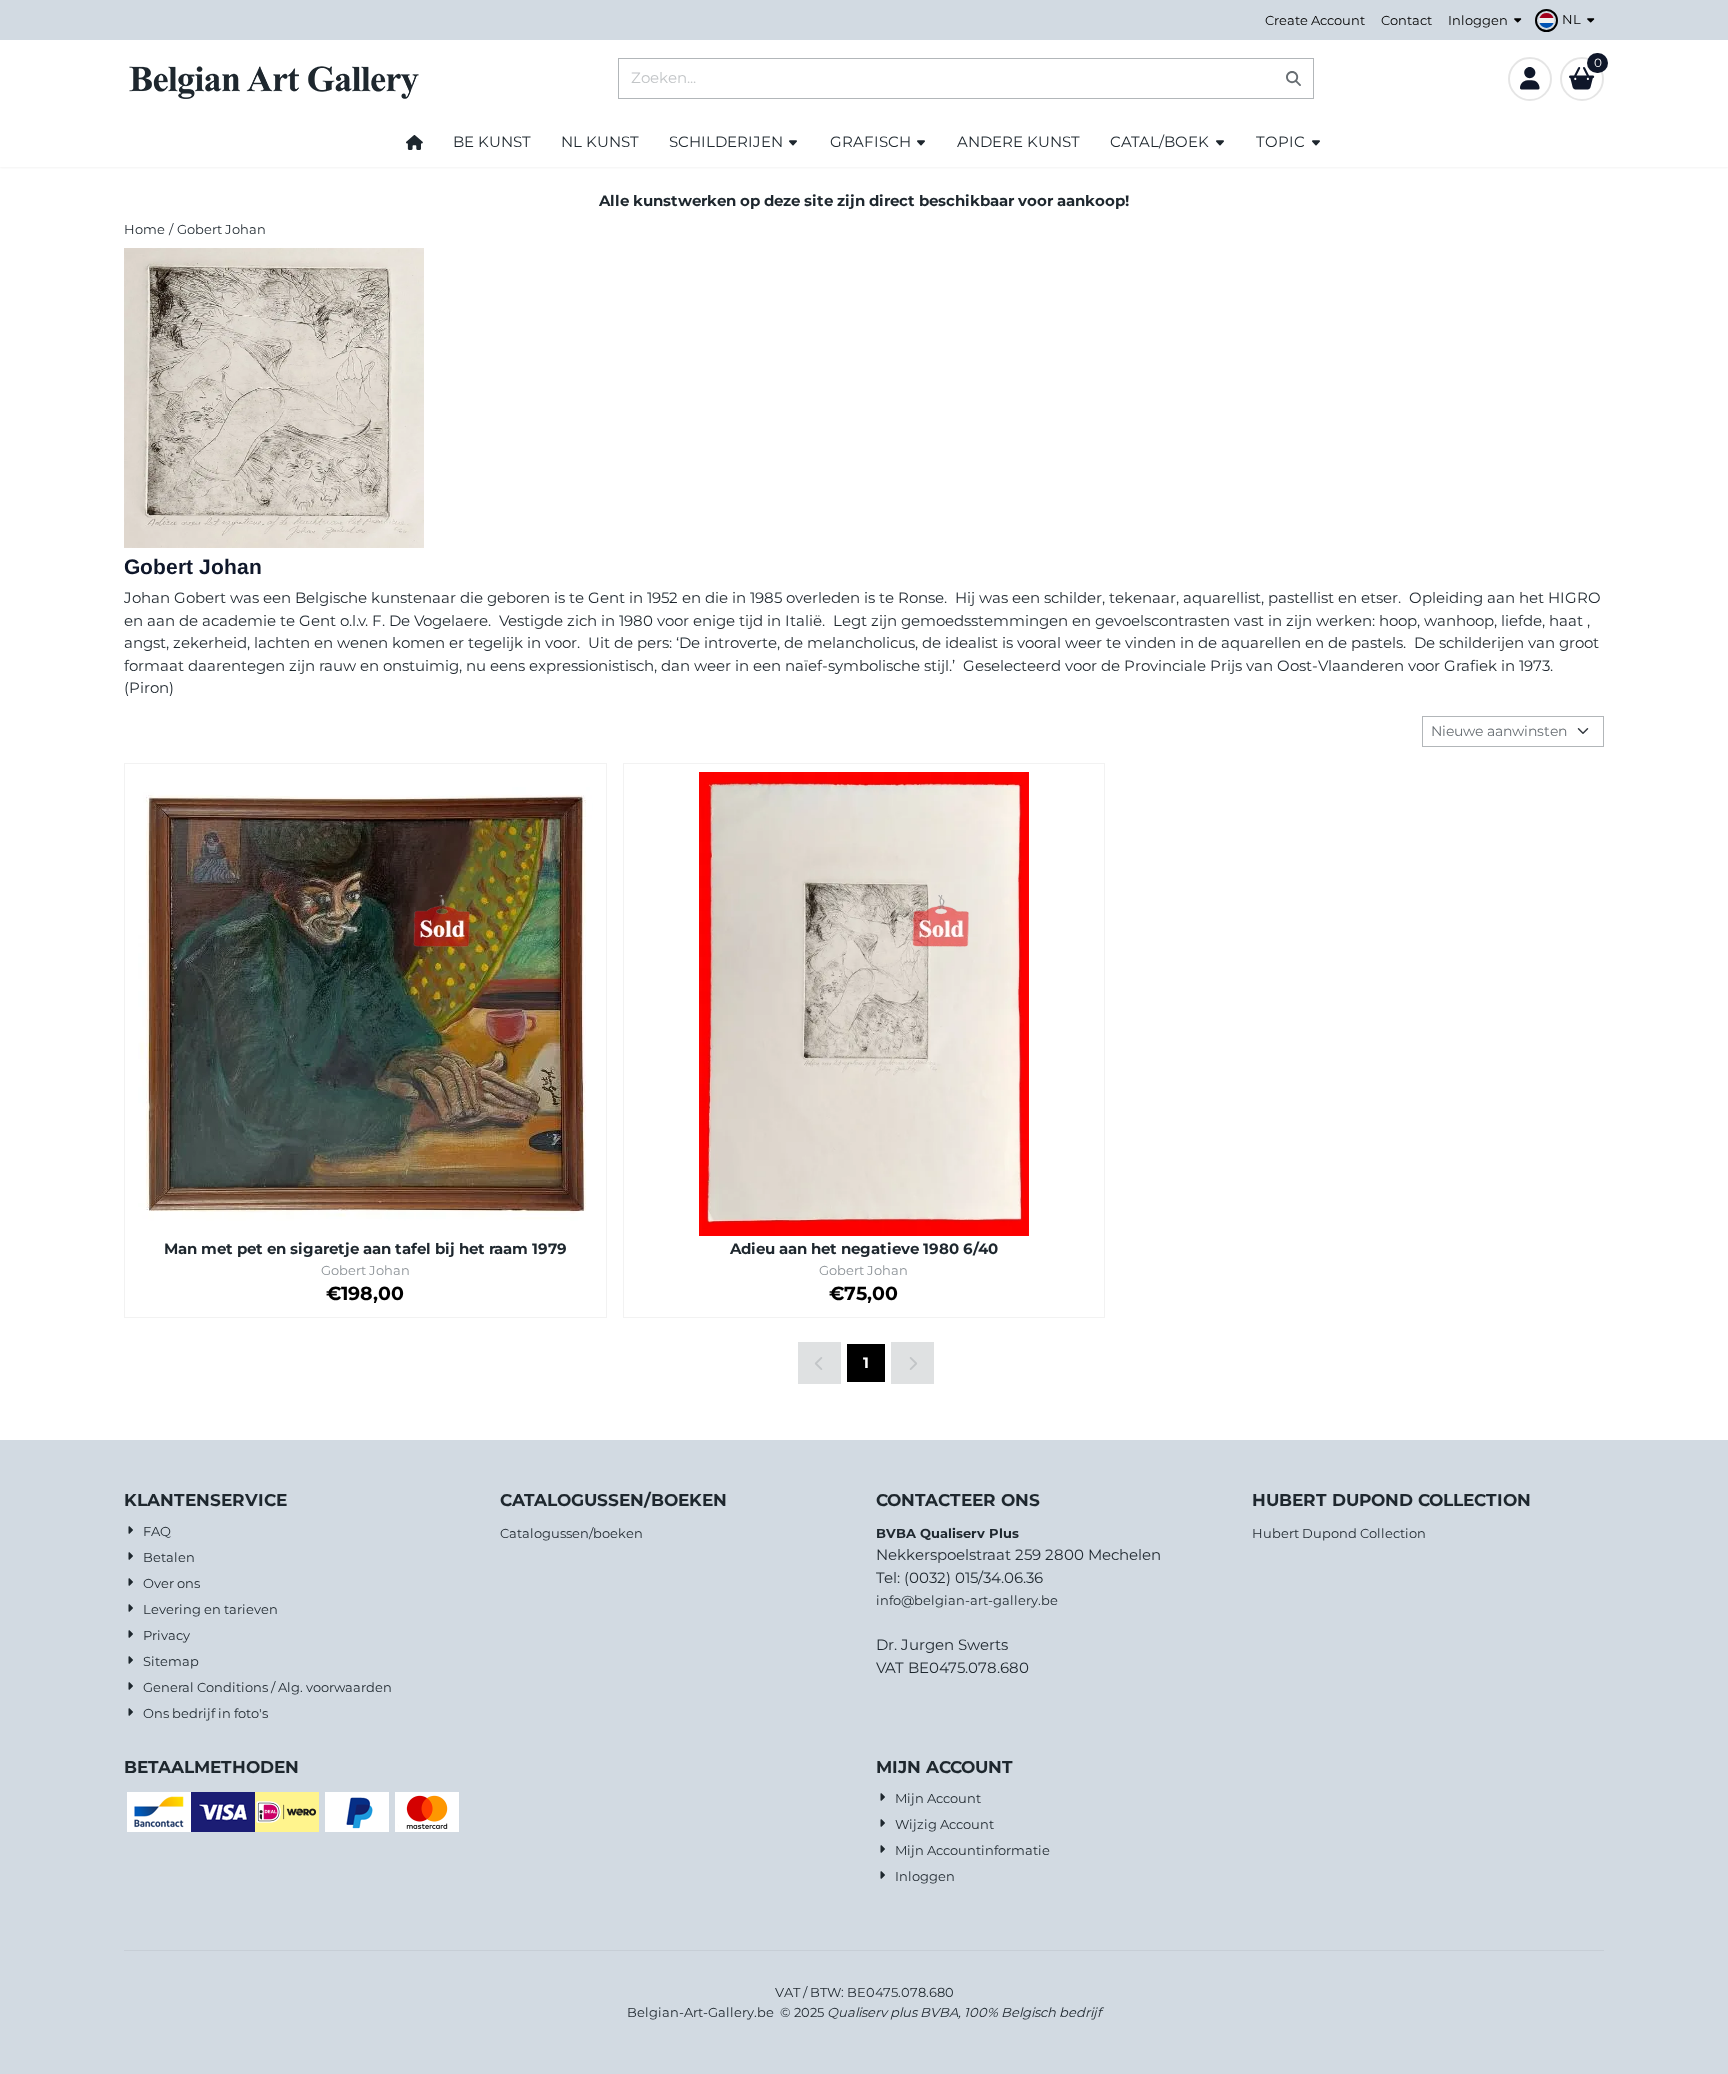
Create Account (1315, 20)
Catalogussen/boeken (571, 1533)
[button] (1567, 20)
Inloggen (1478, 20)
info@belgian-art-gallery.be (967, 1600)
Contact (1406, 20)
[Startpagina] (414, 142)
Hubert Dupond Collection (1339, 1533)
